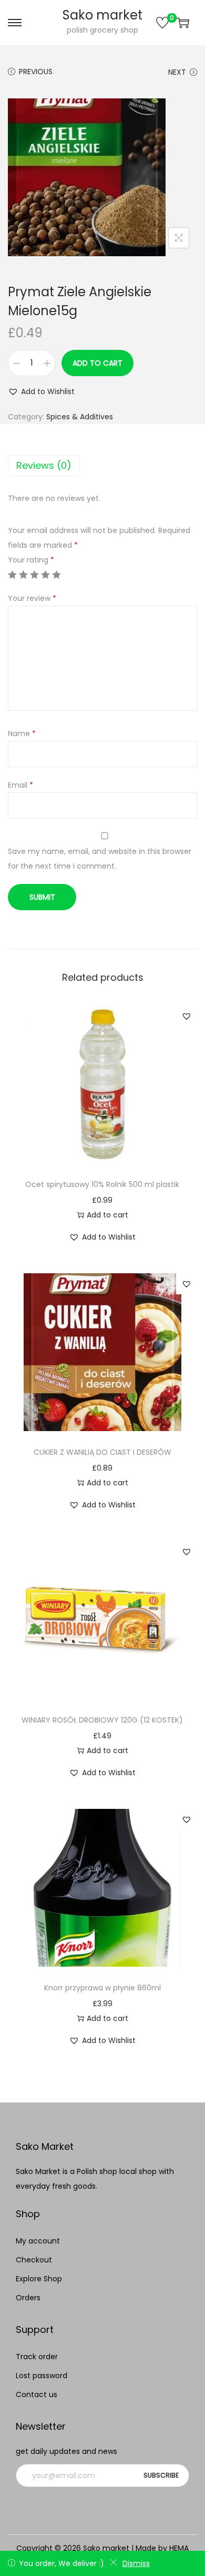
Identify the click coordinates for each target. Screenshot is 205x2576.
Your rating (31, 560)
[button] (41, 391)
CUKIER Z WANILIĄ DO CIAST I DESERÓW (102, 1452)
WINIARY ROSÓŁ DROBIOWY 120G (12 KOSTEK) (102, 1720)
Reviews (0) (44, 465)
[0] (162, 23)
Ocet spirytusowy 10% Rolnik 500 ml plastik (102, 1184)
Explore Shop (39, 2279)
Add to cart (98, 363)
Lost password (42, 2376)
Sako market (102, 15)
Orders (28, 2298)
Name (22, 733)
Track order (37, 2357)
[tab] (102, 466)
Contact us (37, 2394)
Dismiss (136, 2563)
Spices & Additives (80, 417)
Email (20, 785)
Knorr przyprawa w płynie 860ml (102, 1988)
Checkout (34, 2260)
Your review (32, 598)
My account (38, 2241)
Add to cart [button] (107, 1215)
